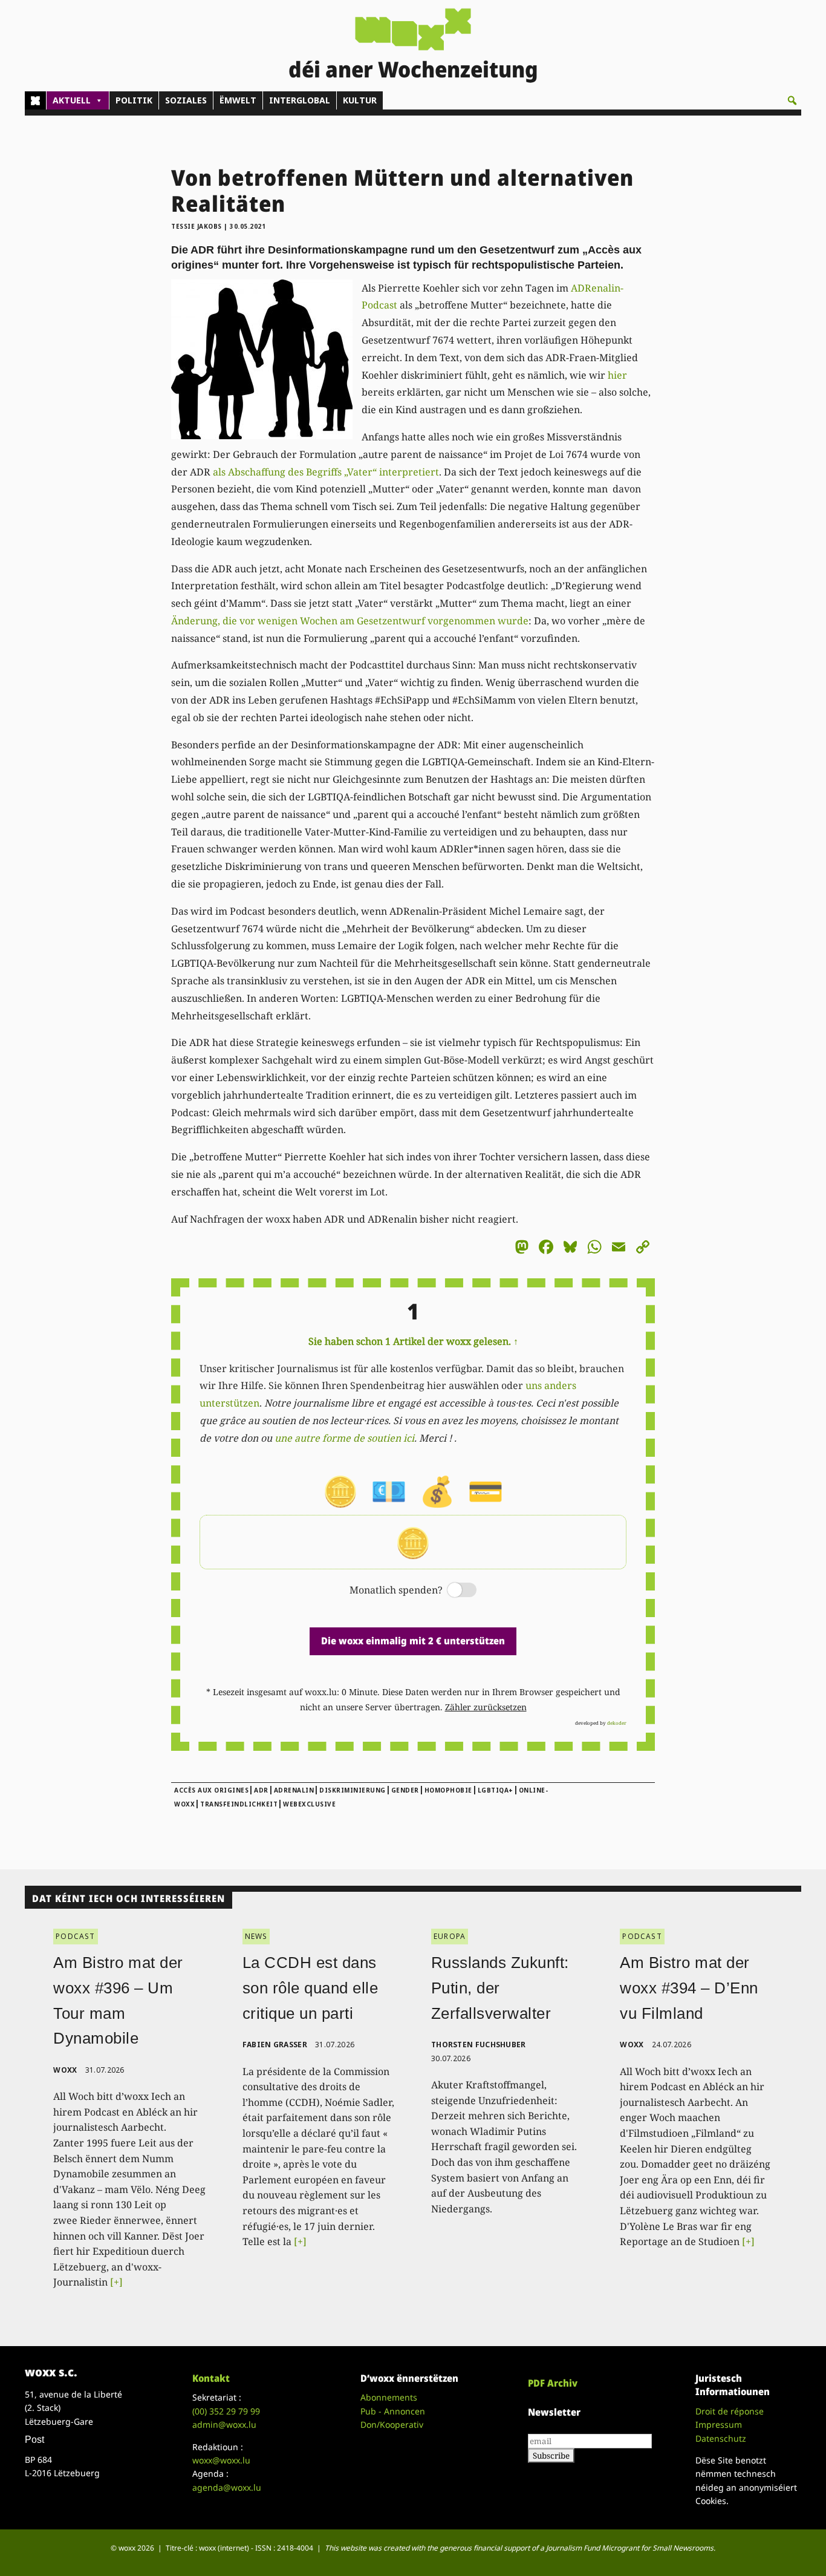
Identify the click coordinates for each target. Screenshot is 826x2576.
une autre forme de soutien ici (344, 1438)
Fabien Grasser (275, 2045)
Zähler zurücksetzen (486, 1707)
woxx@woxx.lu (221, 2460)
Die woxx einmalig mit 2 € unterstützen (413, 1641)
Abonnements (389, 2397)
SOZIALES (186, 100)
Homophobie (448, 1790)
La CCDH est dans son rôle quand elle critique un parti (311, 1988)
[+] (116, 2282)
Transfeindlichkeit (239, 1804)
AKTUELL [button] (72, 100)
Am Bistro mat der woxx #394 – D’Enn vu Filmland (689, 1988)
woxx (66, 2070)
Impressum (719, 2424)
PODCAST (75, 1936)
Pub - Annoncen (393, 2411)
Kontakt (211, 2378)
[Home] (35, 100)
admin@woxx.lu (224, 2424)
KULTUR (360, 100)
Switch (452, 1591)
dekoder (617, 1723)
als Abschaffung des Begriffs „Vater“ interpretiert (326, 472)
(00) (226, 2411)
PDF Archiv (553, 2383)
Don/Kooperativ (392, 2424)
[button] (792, 100)
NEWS (256, 1936)
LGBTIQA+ (496, 1790)
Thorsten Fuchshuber (479, 2045)
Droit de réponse (730, 2411)
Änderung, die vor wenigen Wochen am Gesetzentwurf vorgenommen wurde (350, 621)
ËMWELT (238, 100)
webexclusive (309, 1804)
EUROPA (450, 1936)
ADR (261, 1790)
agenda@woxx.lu (227, 2487)
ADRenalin (294, 1790)
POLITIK (134, 100)
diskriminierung (353, 1790)
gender (405, 1790)
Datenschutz (721, 2438)
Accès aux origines (211, 1790)
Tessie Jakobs (197, 226)
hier (617, 375)
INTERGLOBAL (300, 100)
